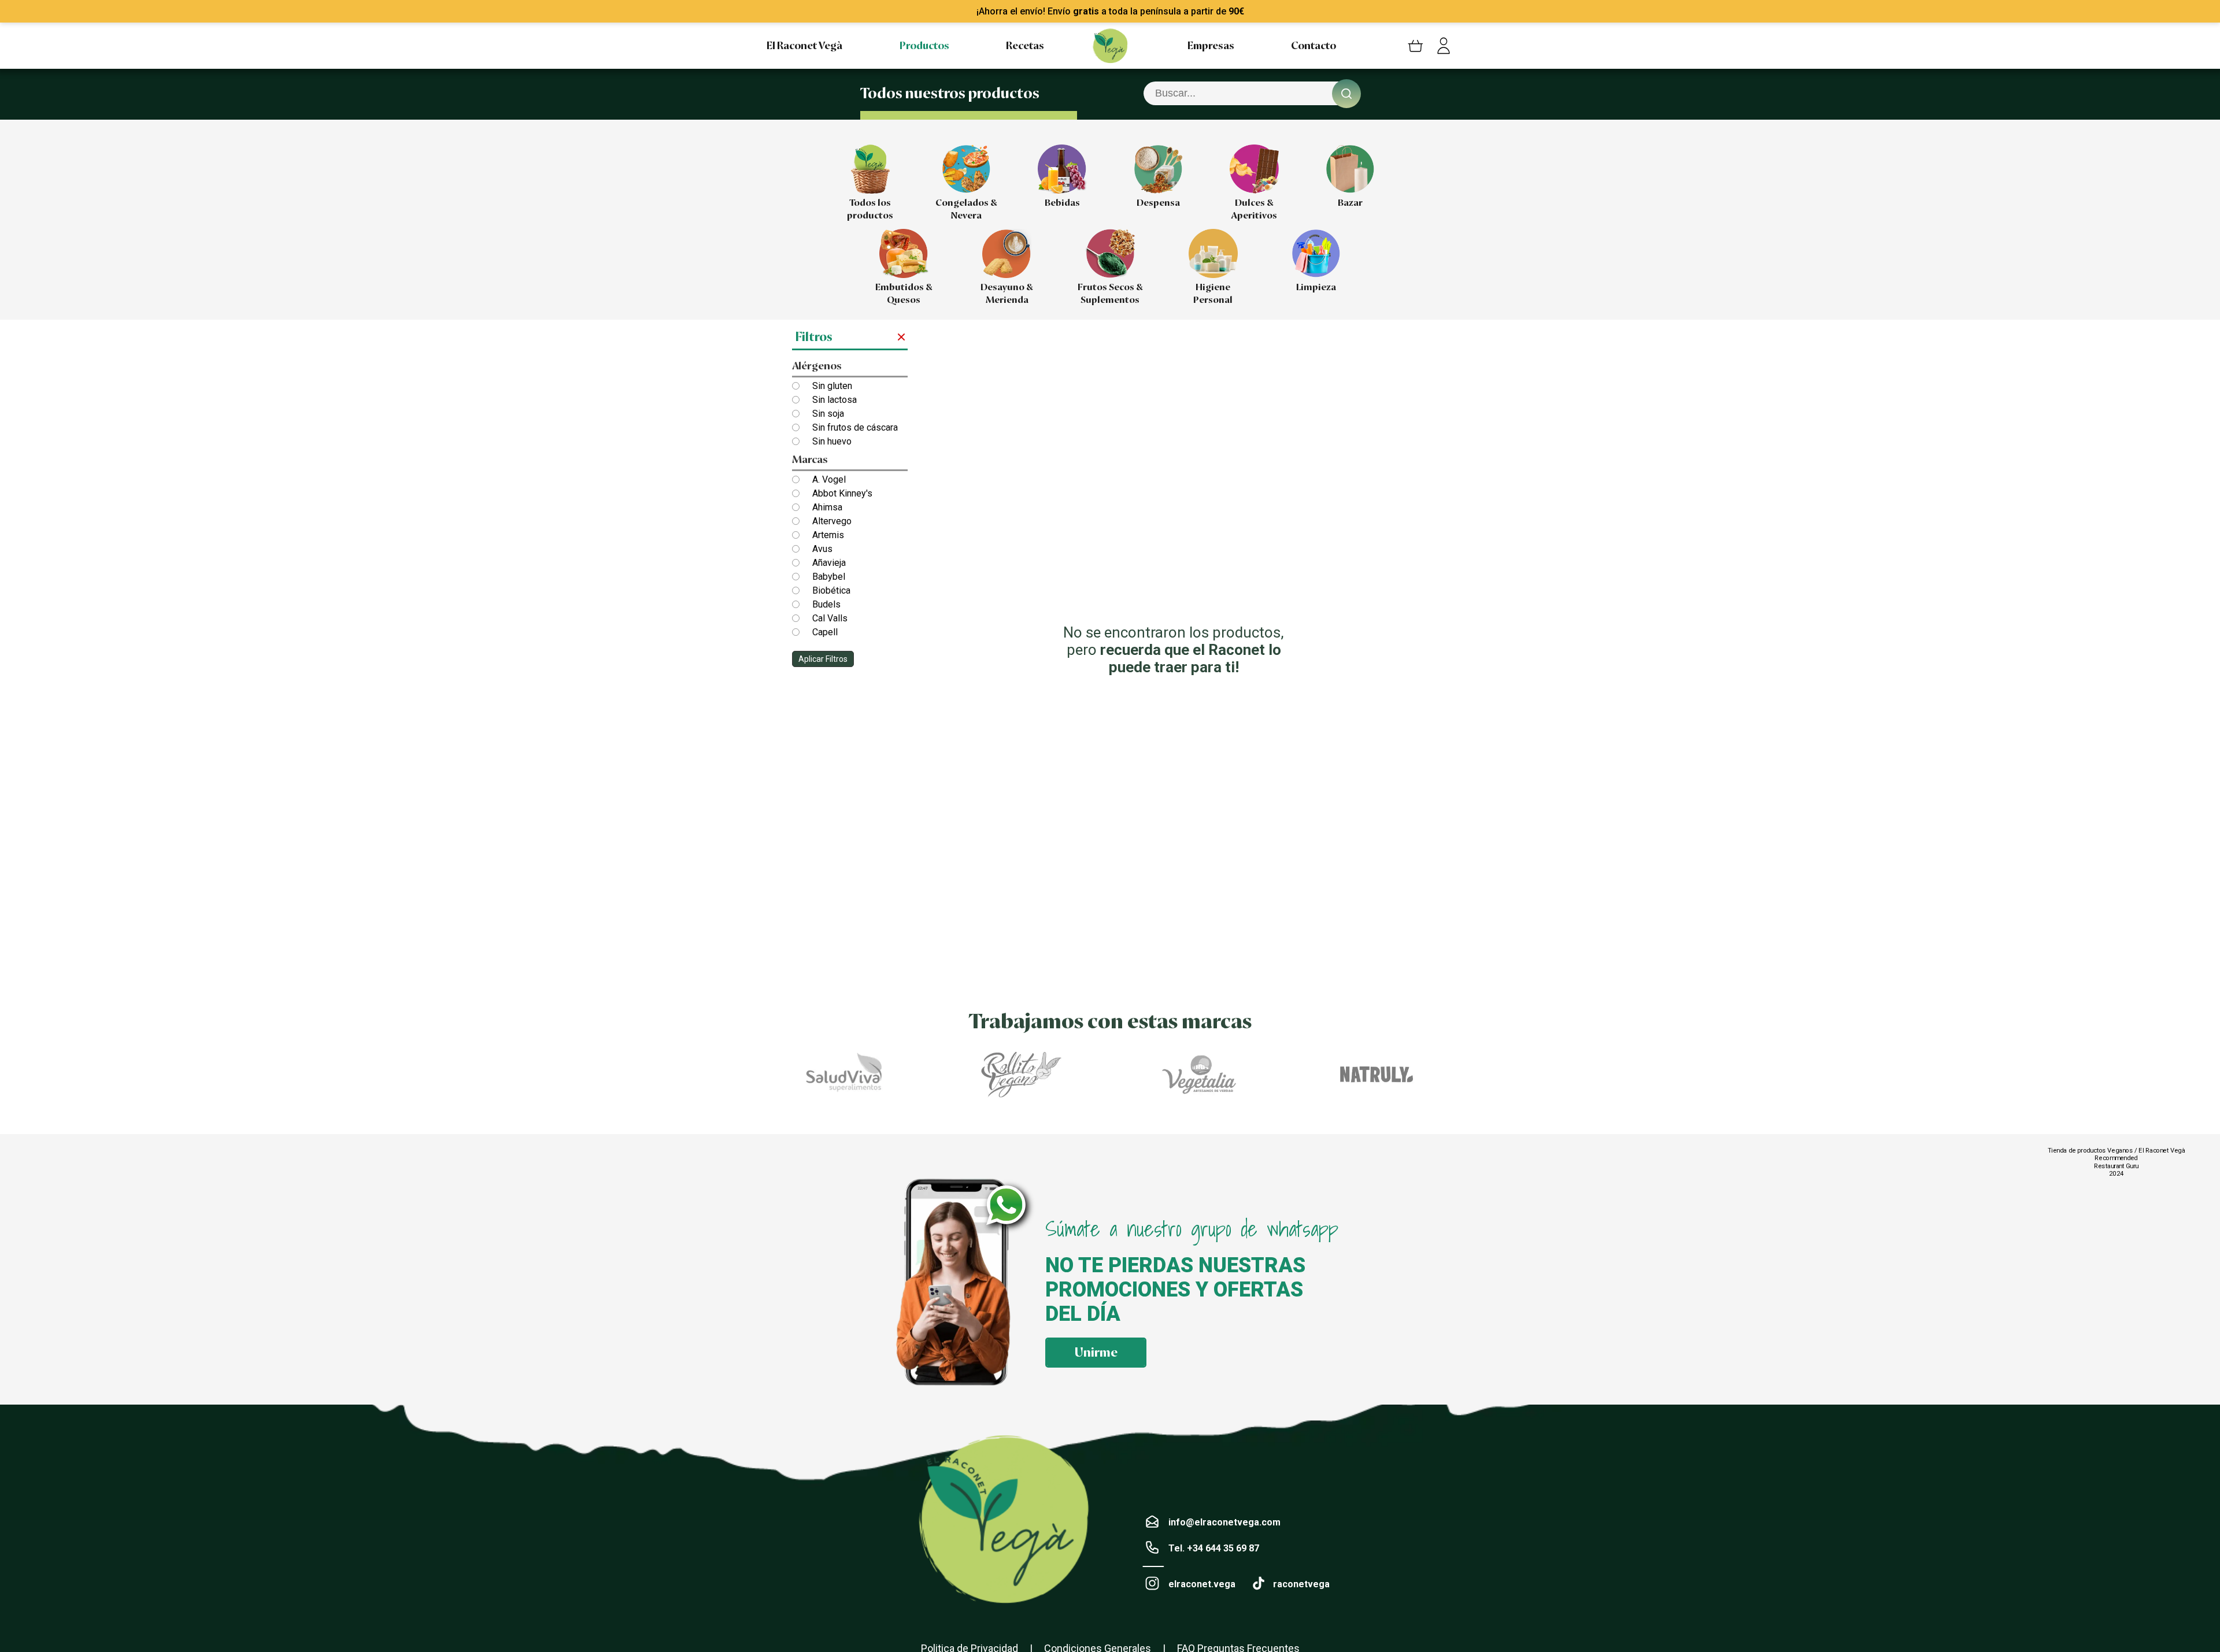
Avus (822, 549)
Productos (924, 46)
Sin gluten (832, 386)
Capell (825, 632)
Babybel (829, 577)
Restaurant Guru (2116, 1166)
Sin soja (828, 414)
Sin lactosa (835, 400)
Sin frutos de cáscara (855, 427)
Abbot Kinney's (842, 493)
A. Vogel (829, 479)
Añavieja (829, 563)
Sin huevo (832, 441)
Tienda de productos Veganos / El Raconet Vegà (2116, 1150)
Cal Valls (830, 618)
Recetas (1025, 46)
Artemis (828, 535)
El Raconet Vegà (804, 46)
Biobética (831, 590)
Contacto (1313, 46)
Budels (826, 604)
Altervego (832, 521)
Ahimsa (827, 507)
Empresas (1211, 46)
